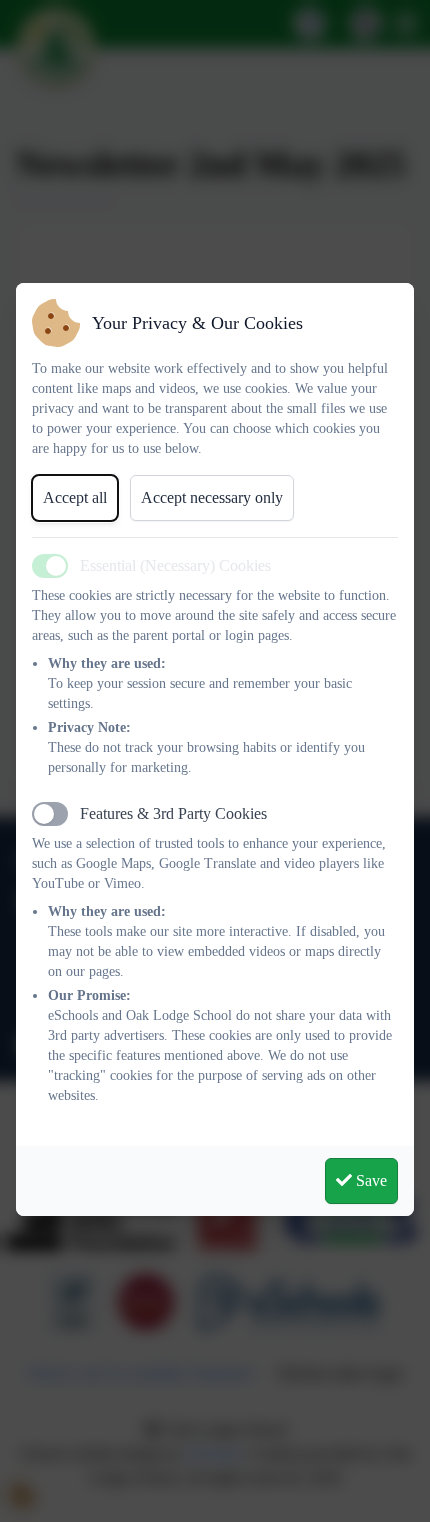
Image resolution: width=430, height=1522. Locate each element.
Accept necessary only (212, 497)
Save (369, 1180)
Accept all (75, 497)
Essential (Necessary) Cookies (175, 565)
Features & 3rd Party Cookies (173, 813)
